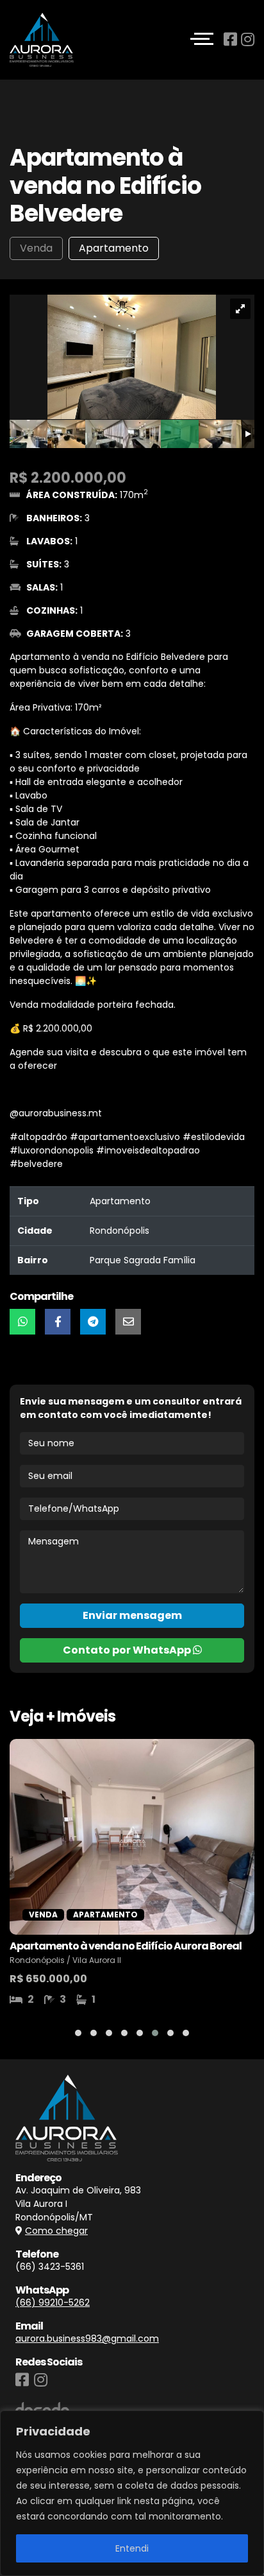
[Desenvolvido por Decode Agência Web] (42, 2405)
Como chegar (56, 2231)
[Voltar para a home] (42, 40)
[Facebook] (232, 39)
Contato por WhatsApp (128, 1650)
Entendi (132, 2548)
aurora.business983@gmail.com (87, 2338)
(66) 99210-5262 (53, 2303)
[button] (78, 2033)
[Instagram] (248, 39)
